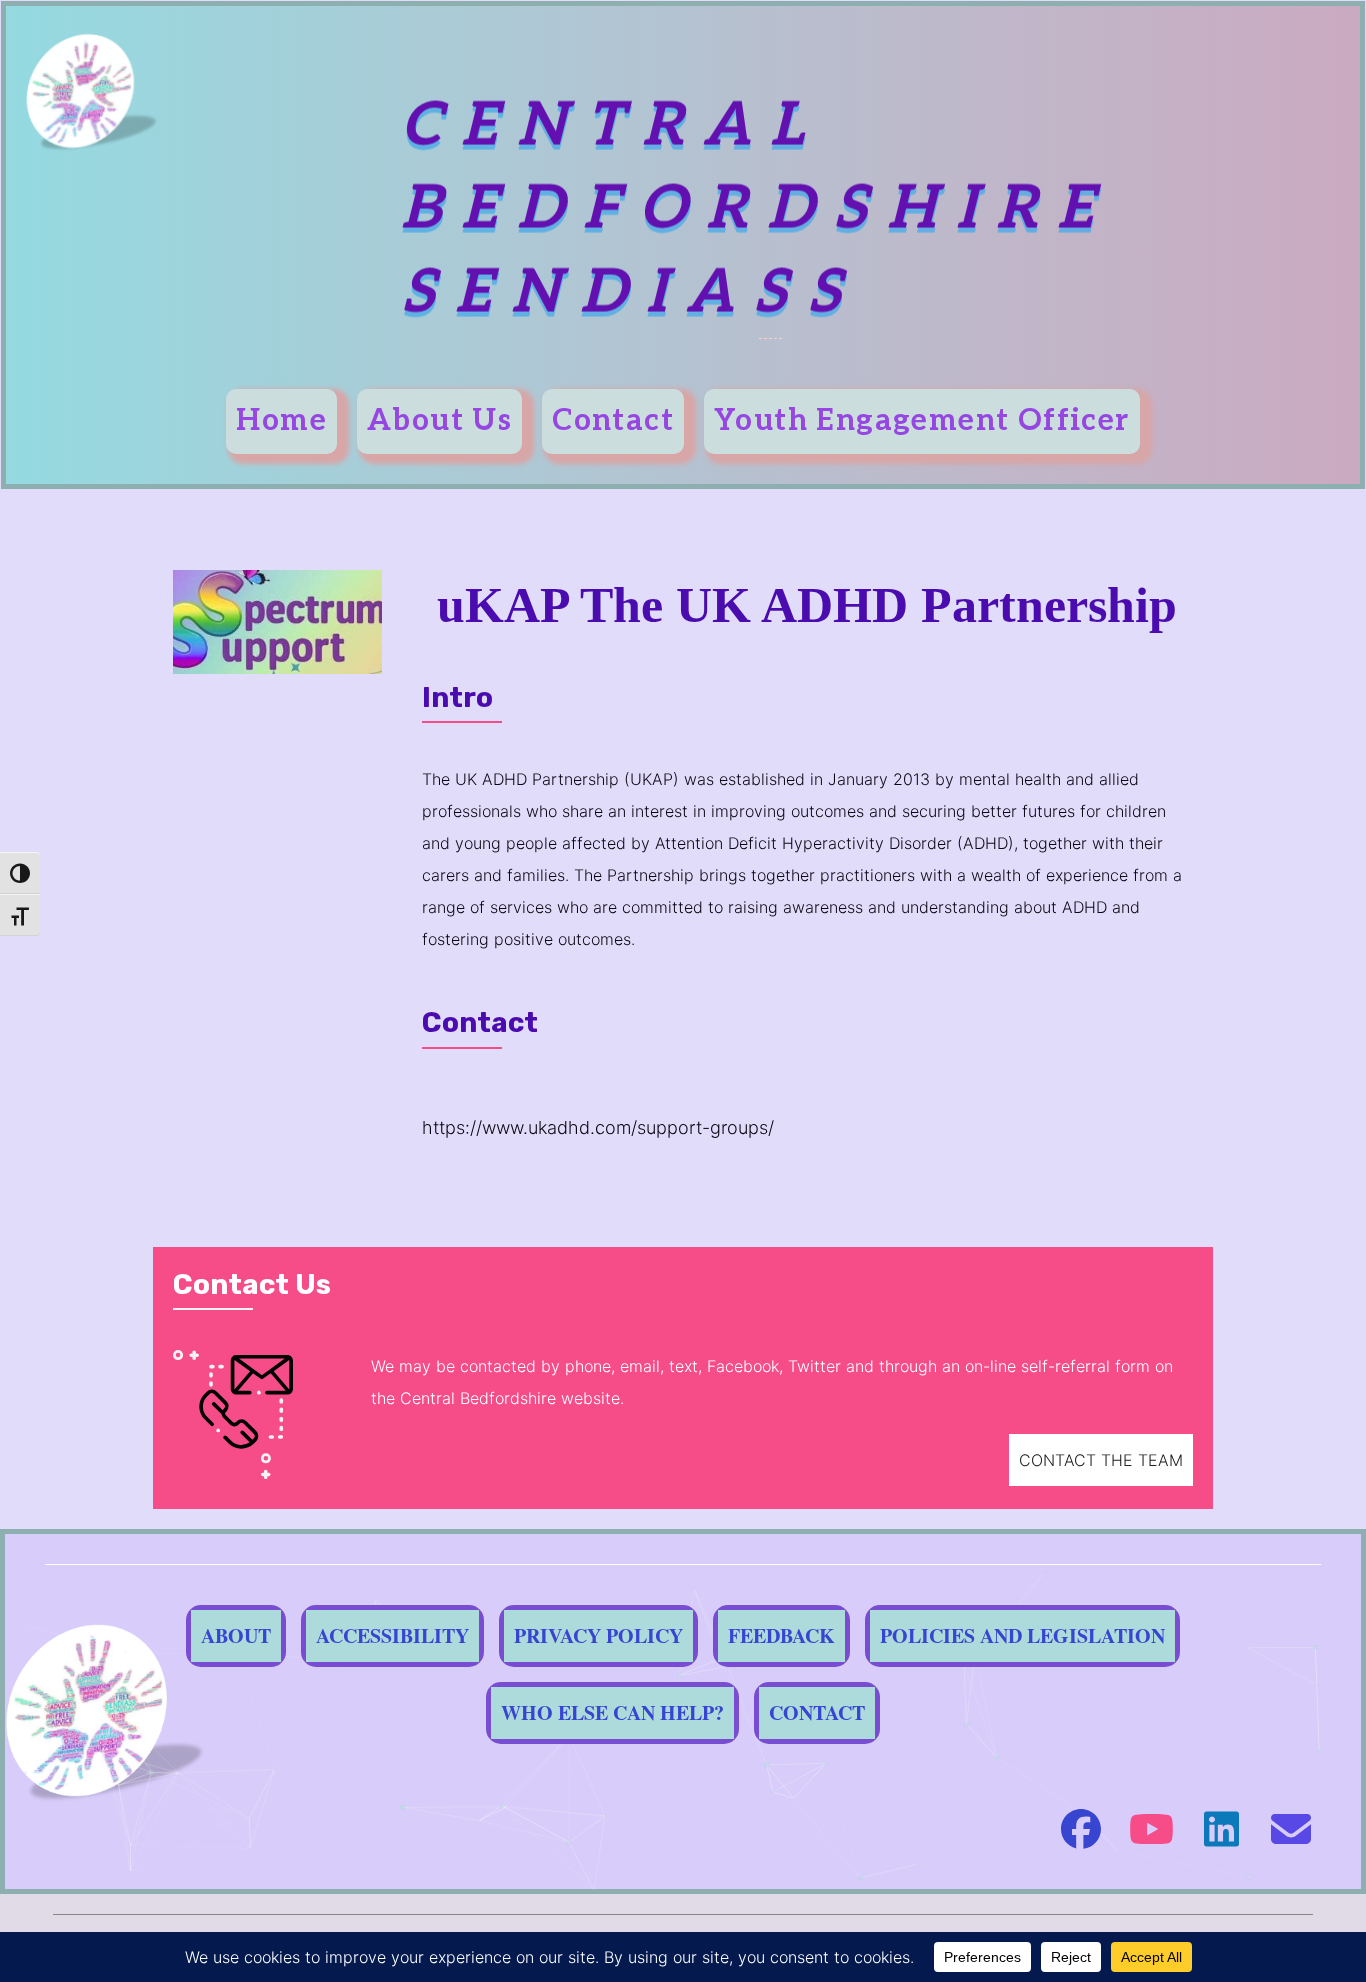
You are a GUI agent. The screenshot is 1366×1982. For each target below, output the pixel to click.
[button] (1101, 1460)
